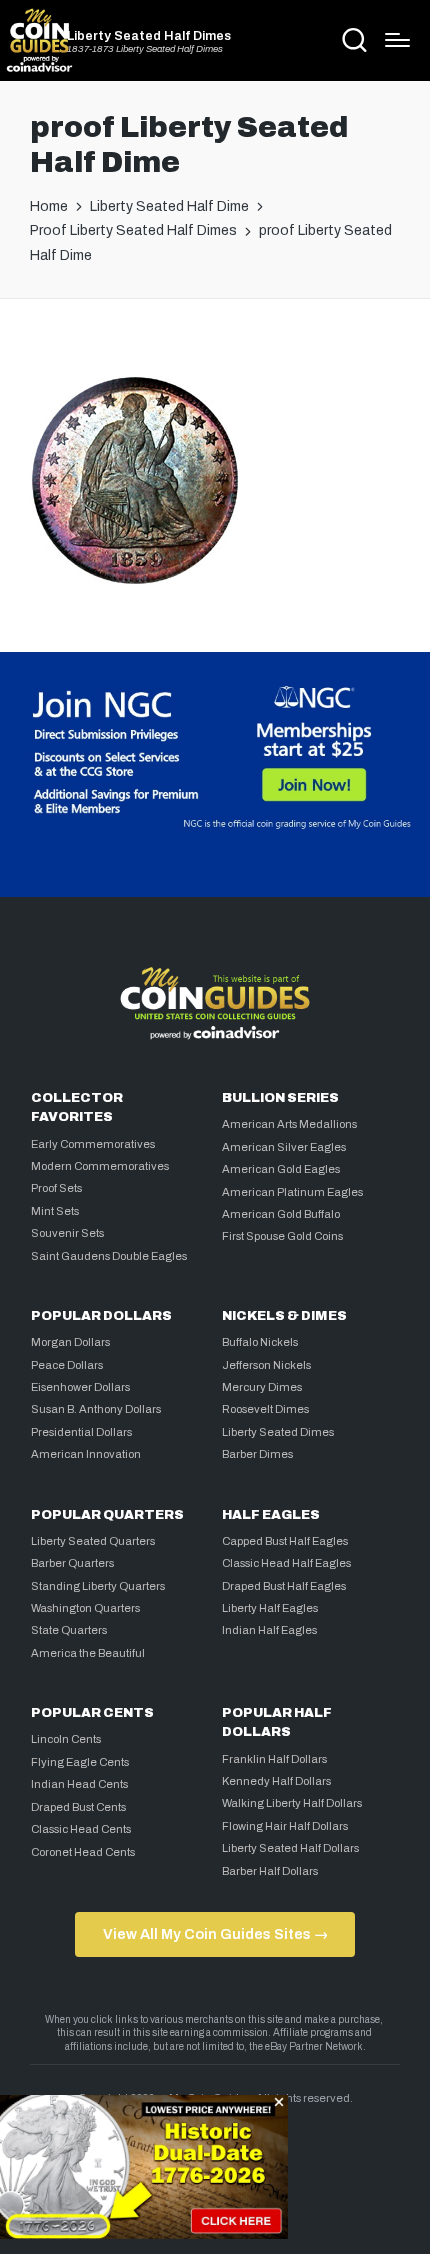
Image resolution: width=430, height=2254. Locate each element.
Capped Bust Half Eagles (285, 1541)
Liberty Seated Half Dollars (290, 1848)
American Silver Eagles (284, 1147)
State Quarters (69, 1630)
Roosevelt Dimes (265, 1409)
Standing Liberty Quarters (98, 1586)
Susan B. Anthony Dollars (96, 1409)
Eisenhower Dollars (80, 1387)
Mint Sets (55, 1211)
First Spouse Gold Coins (282, 1236)
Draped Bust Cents (78, 1807)
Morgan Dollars (70, 1342)
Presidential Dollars (81, 1432)
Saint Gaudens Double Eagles (109, 1256)
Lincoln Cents (66, 1739)
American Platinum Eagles (292, 1192)
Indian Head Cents (79, 1784)
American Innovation (86, 1454)
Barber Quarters (72, 1563)
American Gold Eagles (281, 1169)
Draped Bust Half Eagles (284, 1586)
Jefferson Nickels (266, 1365)
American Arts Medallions (289, 1124)
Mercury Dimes (262, 1387)
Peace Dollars (67, 1365)
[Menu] (397, 40)
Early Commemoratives (93, 1144)
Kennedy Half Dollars (276, 1781)
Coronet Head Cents (83, 1852)
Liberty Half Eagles (270, 1608)
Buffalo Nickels (260, 1342)
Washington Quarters (85, 1608)
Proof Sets (56, 1188)
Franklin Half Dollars (274, 1759)
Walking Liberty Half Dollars (292, 1803)
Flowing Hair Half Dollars (285, 1826)
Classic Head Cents (81, 1829)
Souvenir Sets (67, 1233)
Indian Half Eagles (269, 1630)
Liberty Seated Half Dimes (149, 36)
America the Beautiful (88, 1653)
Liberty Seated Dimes (278, 1432)
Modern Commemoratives (100, 1166)
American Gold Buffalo (281, 1214)
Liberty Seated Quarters (93, 1541)
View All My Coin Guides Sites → (215, 1934)
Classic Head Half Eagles (286, 1563)
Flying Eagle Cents (80, 1762)
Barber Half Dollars (270, 1871)
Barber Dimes (257, 1454)
